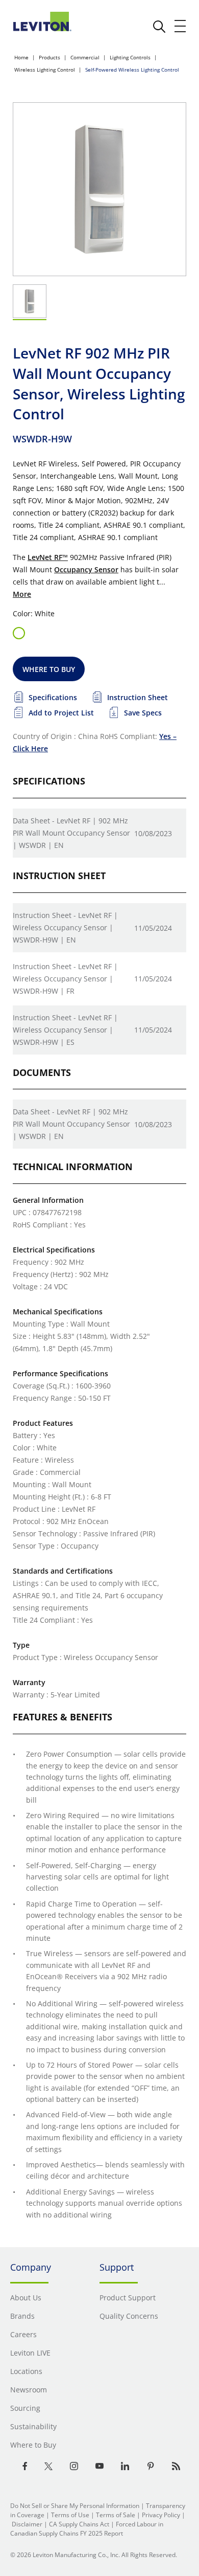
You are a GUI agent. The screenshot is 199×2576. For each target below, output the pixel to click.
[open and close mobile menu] (181, 26)
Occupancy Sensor (86, 569)
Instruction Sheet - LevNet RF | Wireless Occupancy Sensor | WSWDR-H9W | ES (65, 1030)
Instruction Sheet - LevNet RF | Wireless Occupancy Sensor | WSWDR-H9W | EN (65, 927)
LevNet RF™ (48, 557)
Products (49, 57)
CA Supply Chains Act (79, 2524)
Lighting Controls (130, 57)
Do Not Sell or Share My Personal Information (75, 2506)
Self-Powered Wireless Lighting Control (132, 70)
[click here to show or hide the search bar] (159, 27)
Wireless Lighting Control (45, 70)
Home (21, 57)
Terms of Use (70, 2515)
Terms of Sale (116, 2515)
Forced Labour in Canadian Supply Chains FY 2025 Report (87, 2529)
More (22, 594)
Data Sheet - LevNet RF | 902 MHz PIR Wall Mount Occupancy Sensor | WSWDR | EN (71, 833)
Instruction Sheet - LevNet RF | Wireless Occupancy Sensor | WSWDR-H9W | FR (65, 979)
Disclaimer (27, 2524)
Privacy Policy (161, 2515)
